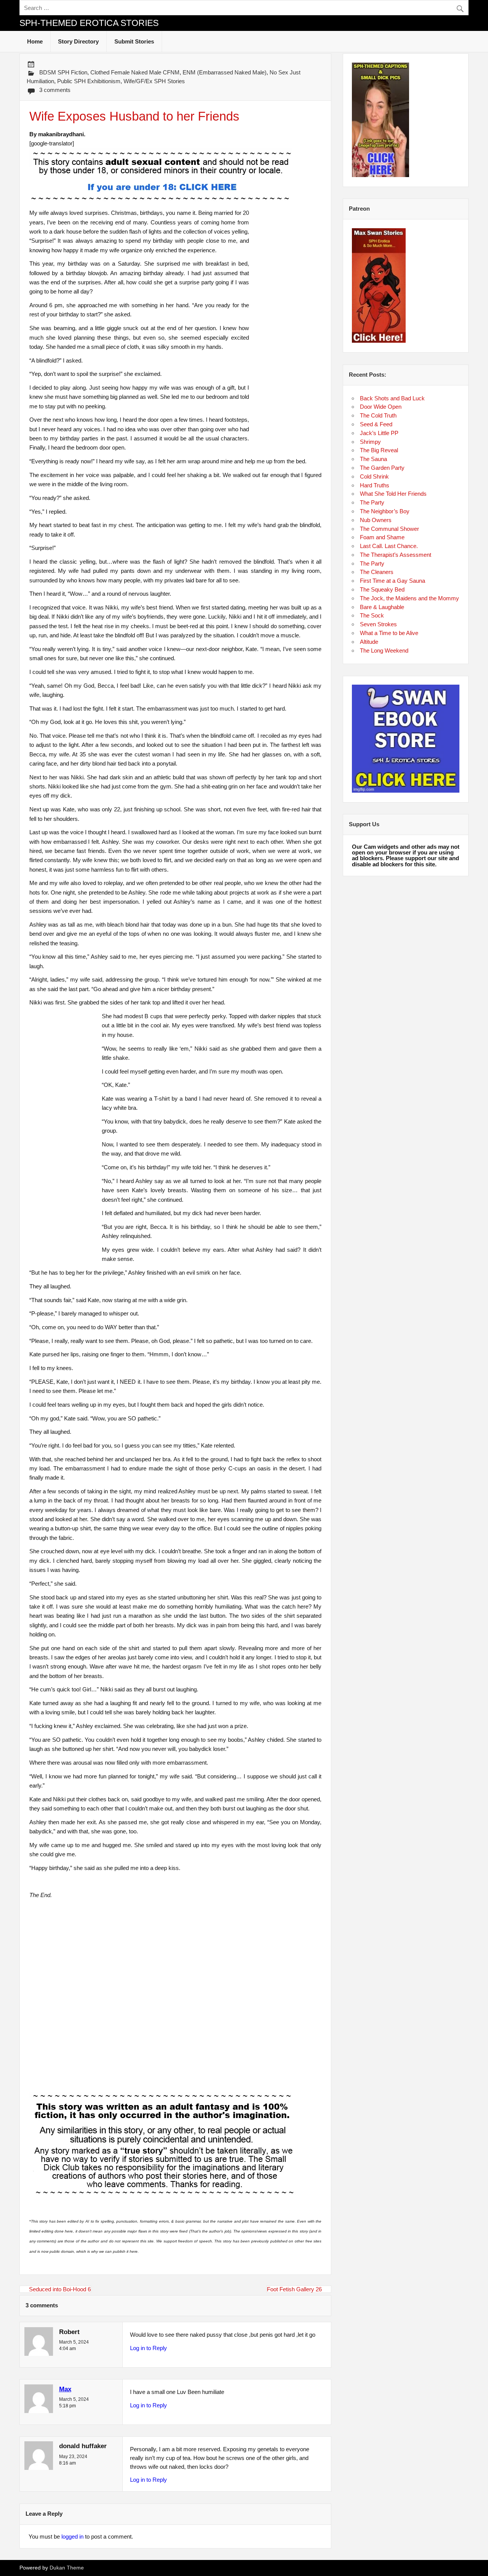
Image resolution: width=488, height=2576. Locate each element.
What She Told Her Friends (393, 494)
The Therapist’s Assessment (396, 555)
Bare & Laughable (382, 607)
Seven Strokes (378, 624)
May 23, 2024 (73, 2457)
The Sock (372, 615)
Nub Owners (376, 520)
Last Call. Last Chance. (389, 546)
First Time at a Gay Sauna (392, 581)
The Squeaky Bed (382, 589)
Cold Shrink (374, 476)
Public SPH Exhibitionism (89, 81)
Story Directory (78, 41)
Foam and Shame (382, 537)
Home (35, 41)
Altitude (369, 642)
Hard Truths (375, 485)
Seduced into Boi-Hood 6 (60, 2289)
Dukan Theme (67, 2568)
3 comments (55, 90)
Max (65, 2389)
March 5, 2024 (74, 2342)
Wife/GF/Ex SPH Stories (154, 81)
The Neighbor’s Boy (385, 511)
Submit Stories (134, 41)
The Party (372, 502)
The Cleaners (377, 572)
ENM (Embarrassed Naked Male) (225, 72)
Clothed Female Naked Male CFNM (135, 72)
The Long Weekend (384, 650)
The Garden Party (382, 468)
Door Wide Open (381, 407)
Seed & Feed (376, 424)
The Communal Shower (389, 529)
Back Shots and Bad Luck (392, 398)
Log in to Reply (148, 2348)
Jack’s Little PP (379, 433)
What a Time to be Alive (389, 633)
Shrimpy (370, 442)
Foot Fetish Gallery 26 (294, 2289)
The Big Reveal (379, 450)
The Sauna (373, 459)
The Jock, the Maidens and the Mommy (409, 598)
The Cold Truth (378, 415)
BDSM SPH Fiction (63, 72)
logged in (72, 2537)
